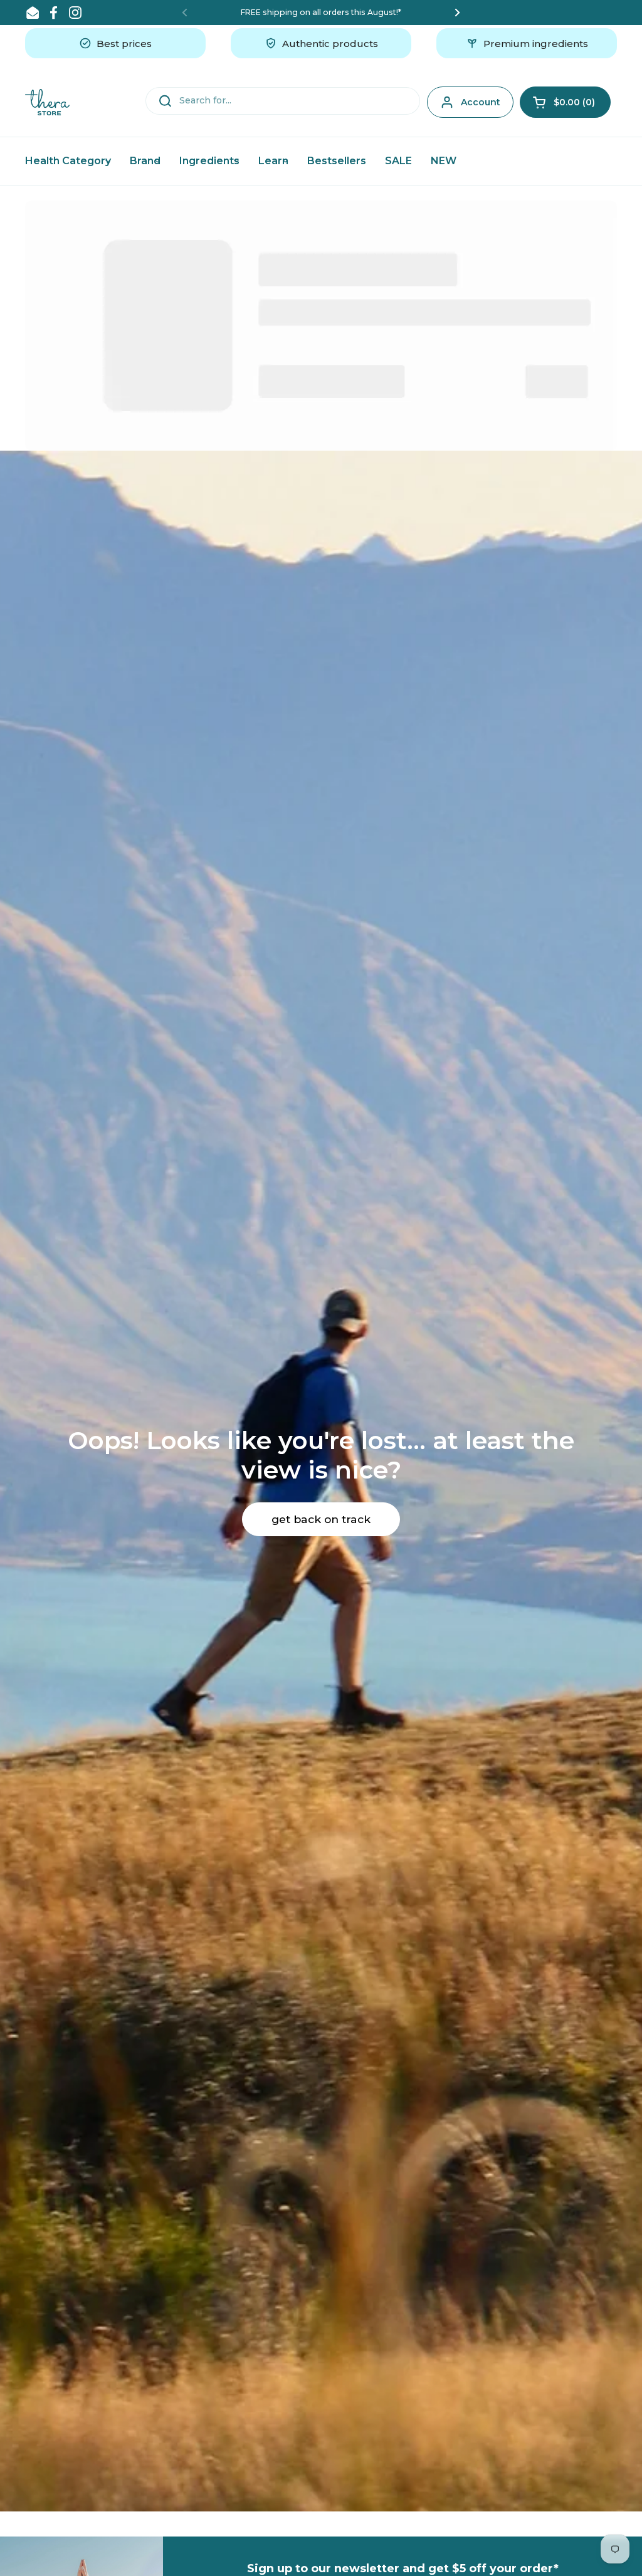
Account (481, 102)
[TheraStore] (47, 102)
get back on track (321, 1519)
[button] (565, 102)
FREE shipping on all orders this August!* (321, 12)
